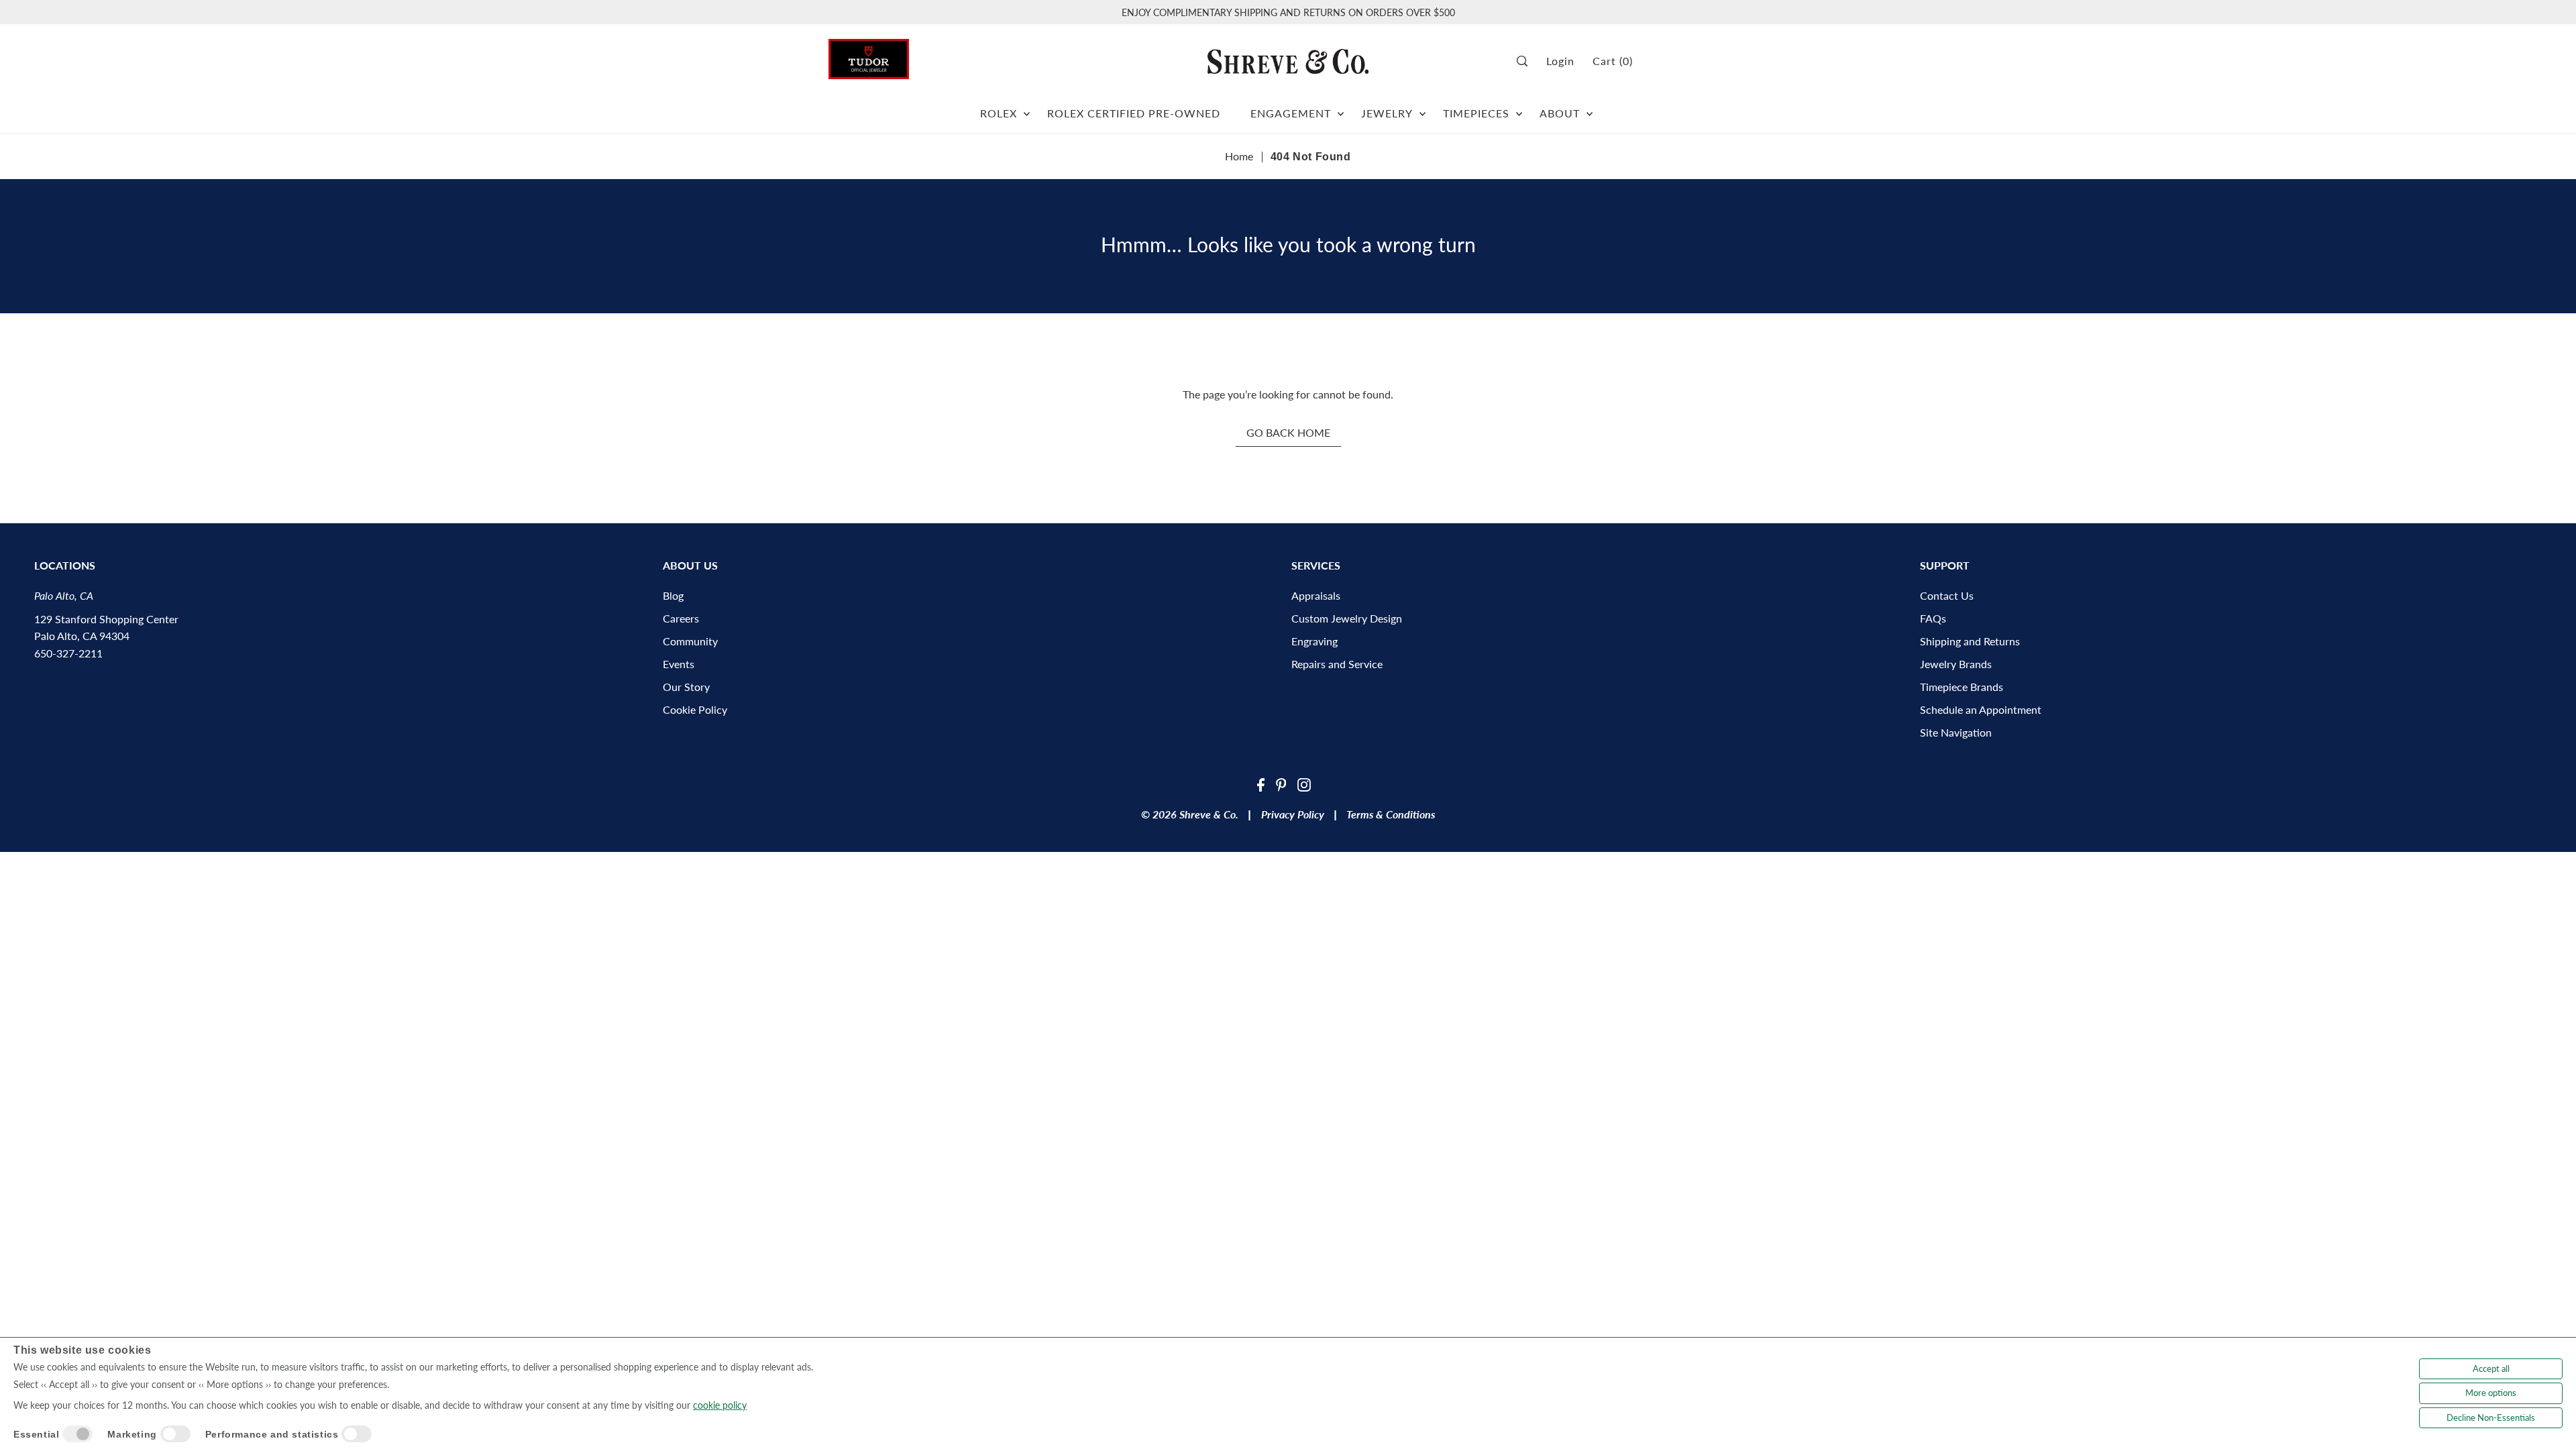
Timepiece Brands (1962, 687)
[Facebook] (1261, 784)
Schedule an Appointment (1981, 709)
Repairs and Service (1337, 664)
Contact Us (1947, 595)
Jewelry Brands (1956, 664)
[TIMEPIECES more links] (1519, 108)
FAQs (1933, 618)
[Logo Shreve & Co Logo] (1288, 61)
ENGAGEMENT (1291, 113)
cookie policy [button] (720, 1405)
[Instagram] (1304, 784)
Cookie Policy (695, 709)
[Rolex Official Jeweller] (1697, 61)
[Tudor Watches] (869, 55)
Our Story (686, 687)
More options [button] (2491, 1393)
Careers (681, 618)
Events (679, 664)
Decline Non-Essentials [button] (2491, 1417)
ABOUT (1560, 113)
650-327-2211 (68, 653)
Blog (673, 595)
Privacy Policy (1293, 814)
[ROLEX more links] (1027, 108)
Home (1239, 156)
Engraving (1314, 641)
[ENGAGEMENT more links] (1341, 108)
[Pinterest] (1281, 784)
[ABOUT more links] (1590, 108)
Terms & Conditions (1391, 814)
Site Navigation (1956, 732)
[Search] (1527, 61)
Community (690, 641)
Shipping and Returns (1970, 641)
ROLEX (999, 113)
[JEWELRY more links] (1423, 108)
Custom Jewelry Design (1347, 618)
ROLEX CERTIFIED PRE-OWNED (1134, 113)
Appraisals (1316, 595)
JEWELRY (1387, 113)
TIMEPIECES (1476, 113)
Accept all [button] (2491, 1368)
